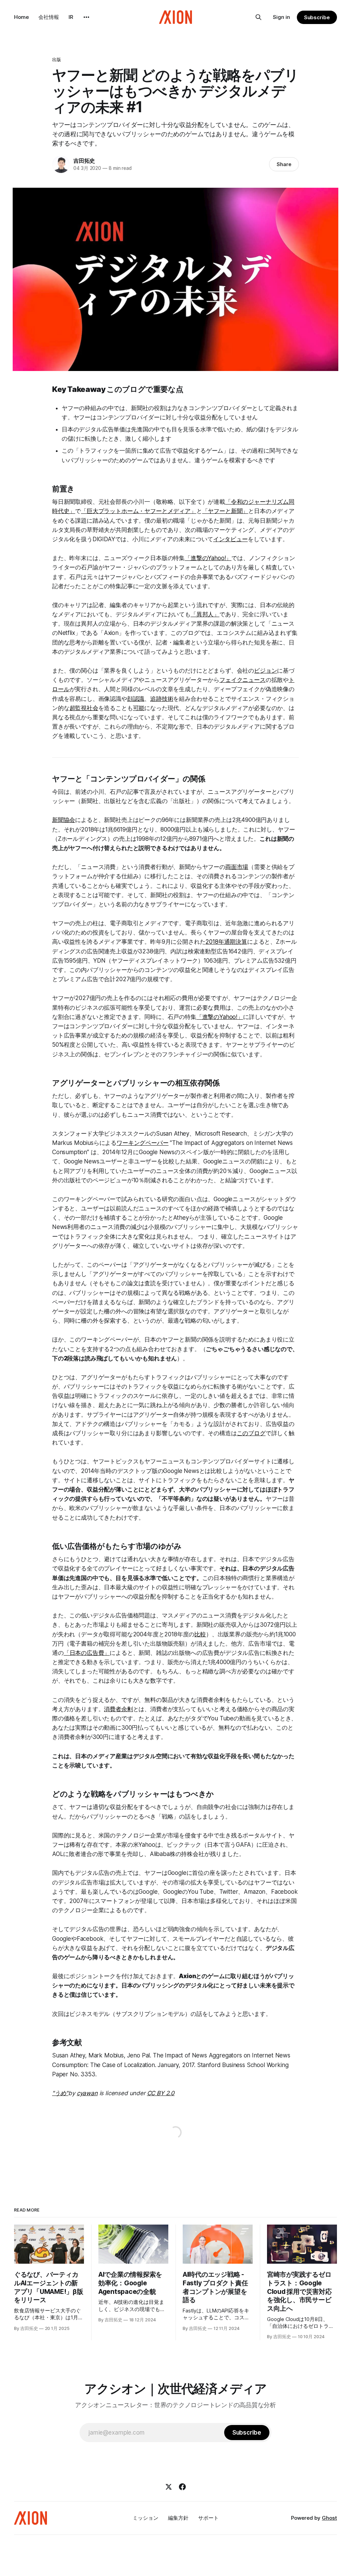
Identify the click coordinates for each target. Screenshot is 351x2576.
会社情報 (49, 17)
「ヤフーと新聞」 (225, 511)
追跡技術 (162, 699)
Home (21, 17)
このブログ (251, 1433)
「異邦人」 (205, 614)
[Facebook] (182, 2487)
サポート (208, 2518)
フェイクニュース (243, 680)
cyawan (87, 2093)
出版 (57, 59)
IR (71, 17)
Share (284, 164)
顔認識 (136, 699)
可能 (139, 708)
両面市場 (237, 867)
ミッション (146, 2518)
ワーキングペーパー (142, 1143)
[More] (86, 17)
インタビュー (231, 539)
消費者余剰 (118, 1709)
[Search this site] (258, 17)
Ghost (329, 2518)
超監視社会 (84, 708)
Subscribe (317, 17)
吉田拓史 (84, 161)
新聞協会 (64, 820)
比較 (200, 1634)
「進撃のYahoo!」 (208, 558)
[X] (169, 2487)
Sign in (281, 17)
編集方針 (178, 2518)
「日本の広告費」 (87, 1653)
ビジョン (265, 671)
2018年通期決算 (226, 942)
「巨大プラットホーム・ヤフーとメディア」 (139, 511)
